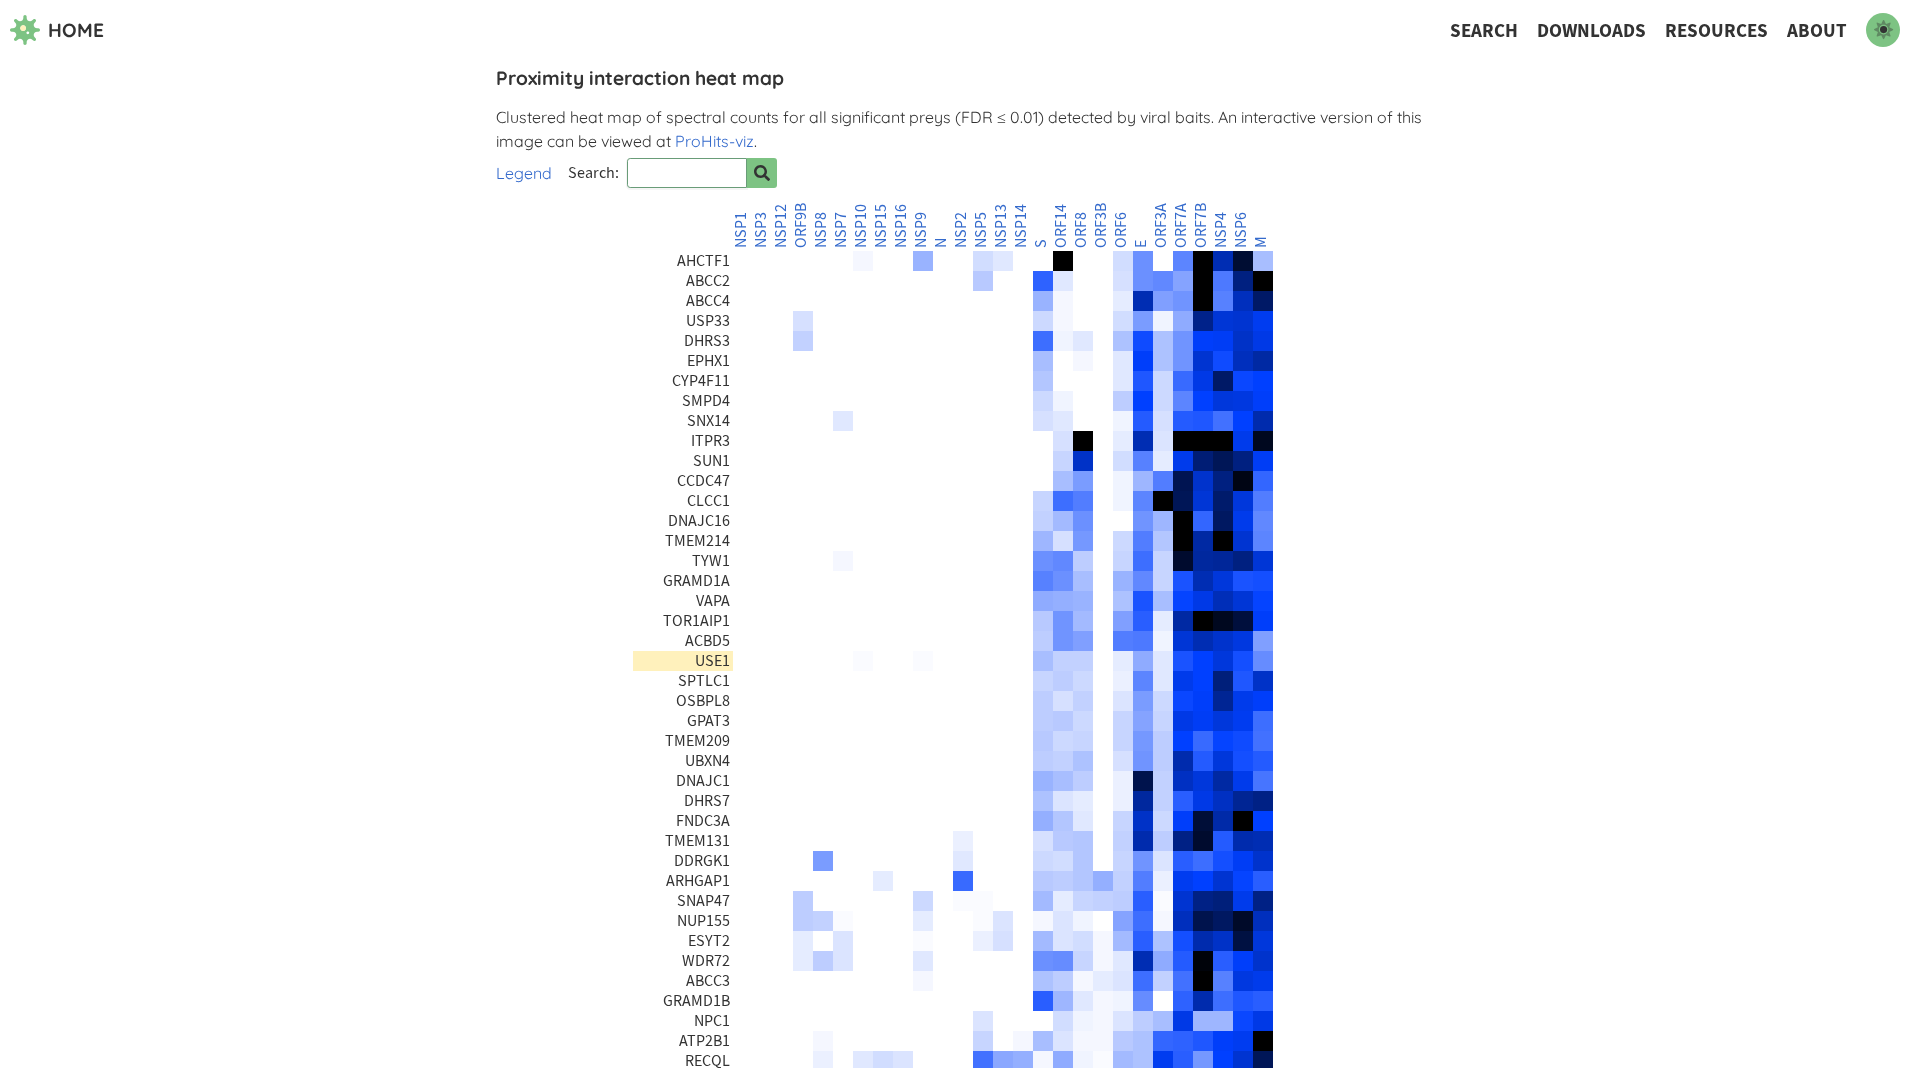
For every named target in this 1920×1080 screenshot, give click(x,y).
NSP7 (841, 230)
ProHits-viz (714, 141)
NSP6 (1241, 230)
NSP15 (881, 226)
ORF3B (1101, 225)
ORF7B (1201, 225)
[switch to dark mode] (1883, 30)
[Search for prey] (762, 173)
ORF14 (1061, 226)
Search (1484, 30)
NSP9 (921, 230)
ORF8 (1081, 230)
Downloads (1591, 30)
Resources (1716, 30)
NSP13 (1001, 226)
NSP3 (761, 230)
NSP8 (821, 230)
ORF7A (1181, 225)
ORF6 (1121, 230)
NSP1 (741, 230)
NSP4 (1221, 230)
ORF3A (1161, 225)
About (1817, 30)
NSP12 (781, 226)
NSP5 (981, 230)
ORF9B (801, 225)
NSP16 (901, 226)
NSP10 (861, 226)
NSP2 (961, 230)
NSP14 (1021, 226)
